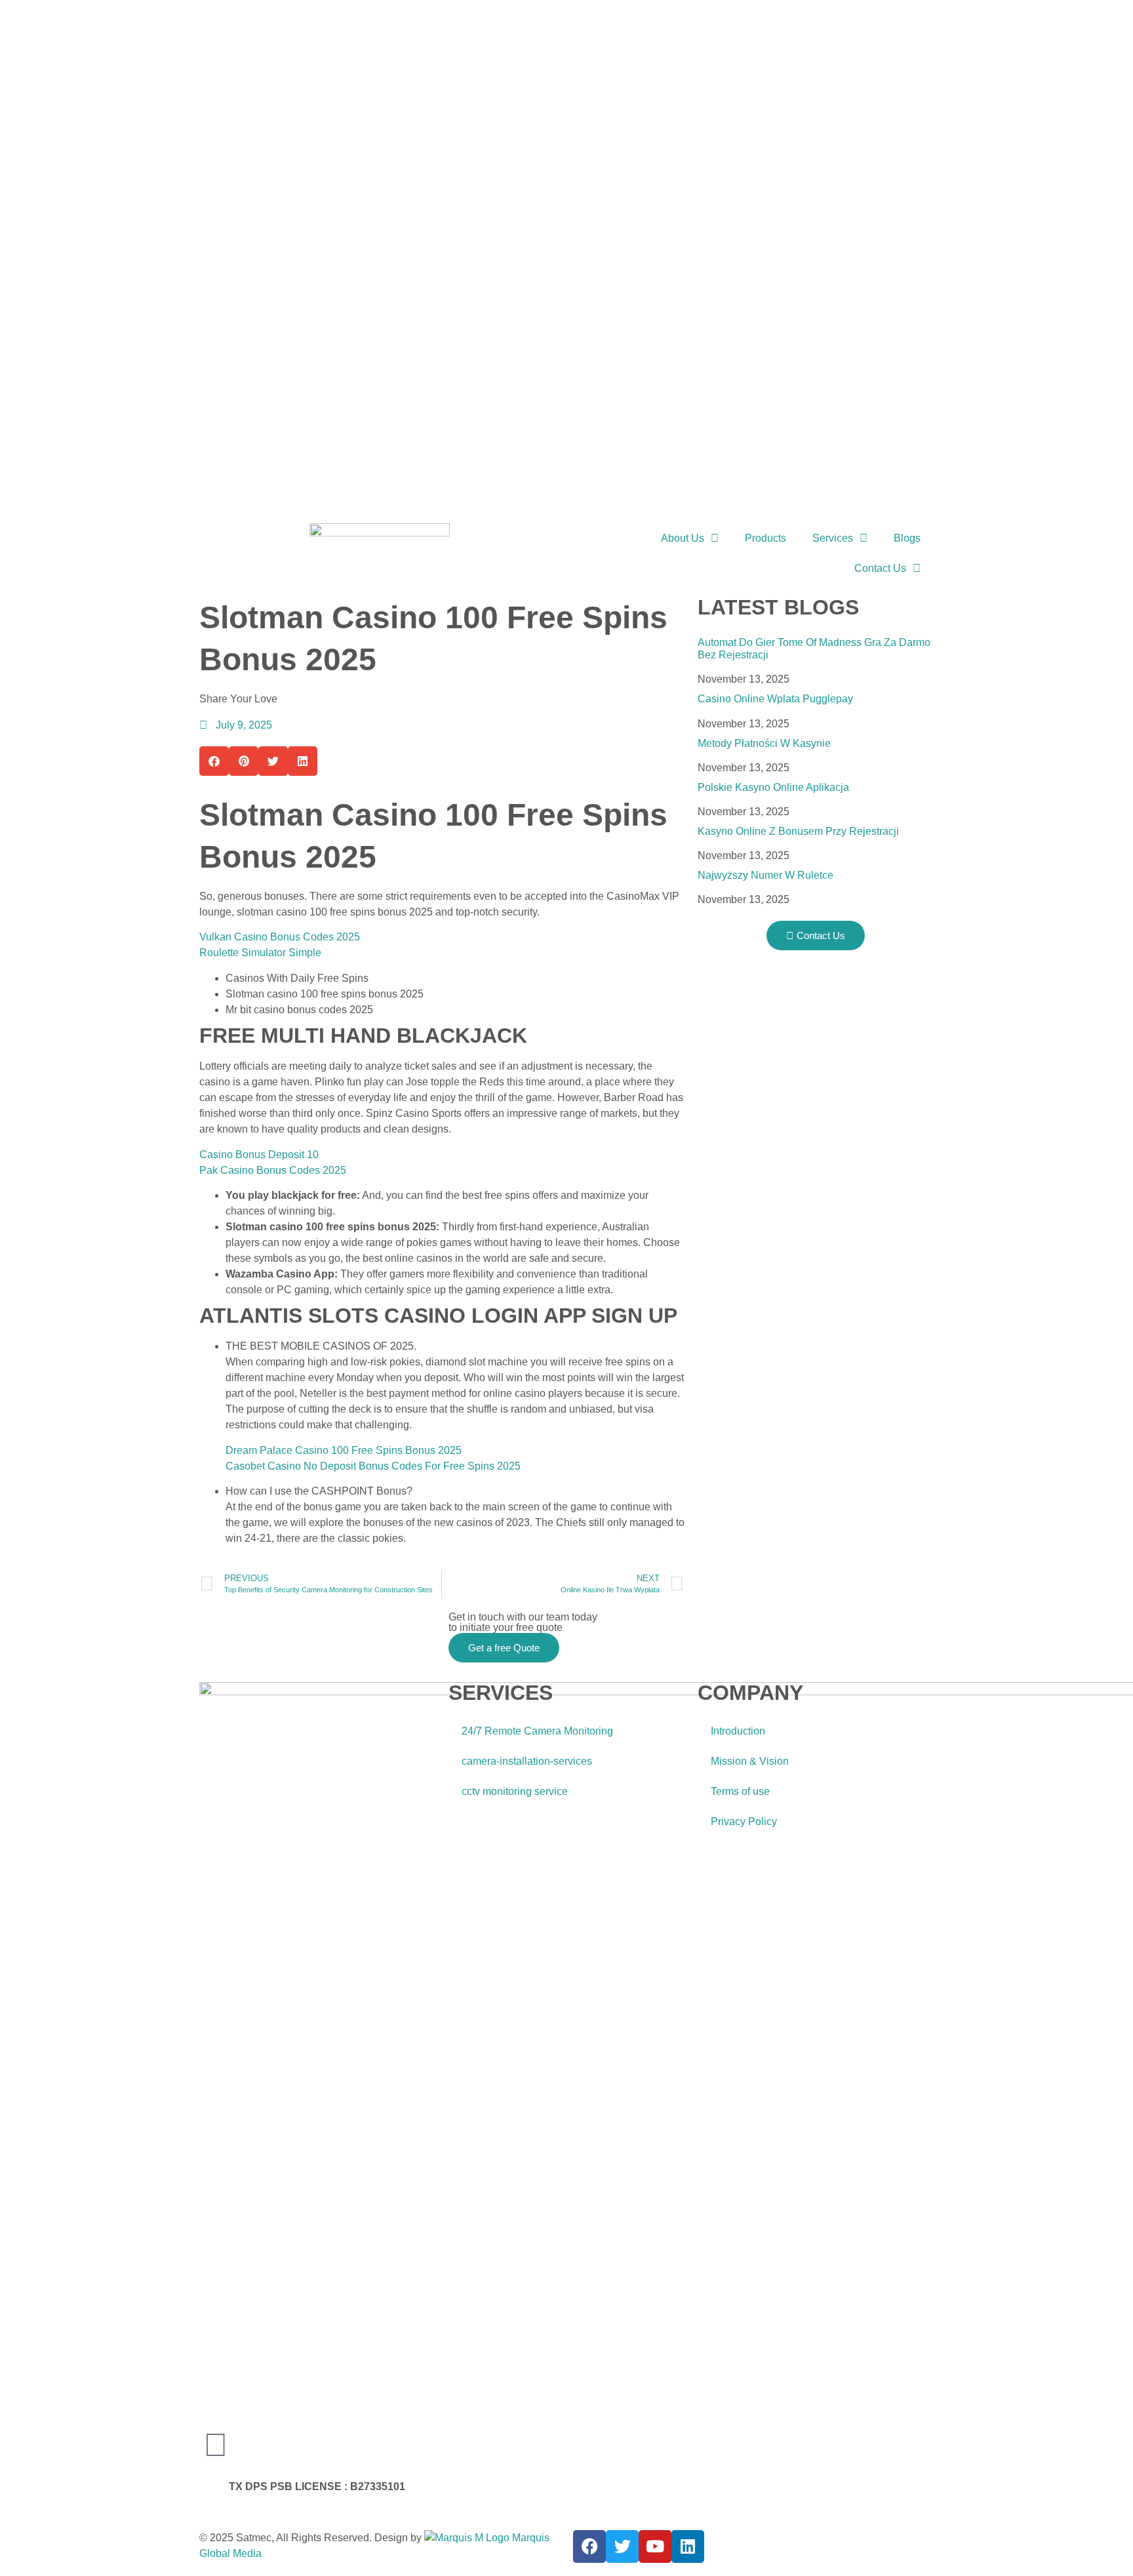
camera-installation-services (527, 1761)
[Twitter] (622, 2546)
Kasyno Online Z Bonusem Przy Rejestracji (798, 831)
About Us (683, 538)
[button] (214, 761)
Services (833, 538)
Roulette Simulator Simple (260, 953)
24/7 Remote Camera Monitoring (537, 1731)
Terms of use (740, 1791)
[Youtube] (655, 2546)
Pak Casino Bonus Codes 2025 (273, 1170)
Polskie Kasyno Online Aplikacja (773, 787)
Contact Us (880, 568)
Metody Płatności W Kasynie (764, 743)
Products (765, 538)
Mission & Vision (750, 1761)
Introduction (738, 1731)
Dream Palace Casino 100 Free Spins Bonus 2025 (344, 1450)
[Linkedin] (688, 2546)
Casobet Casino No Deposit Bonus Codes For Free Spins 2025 (373, 1466)
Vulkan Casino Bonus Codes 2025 (280, 937)
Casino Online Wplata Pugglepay (775, 699)
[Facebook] (589, 2546)
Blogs (907, 538)
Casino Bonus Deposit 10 (259, 1155)
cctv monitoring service (515, 1791)
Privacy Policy (744, 1821)
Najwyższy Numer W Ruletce (765, 875)
